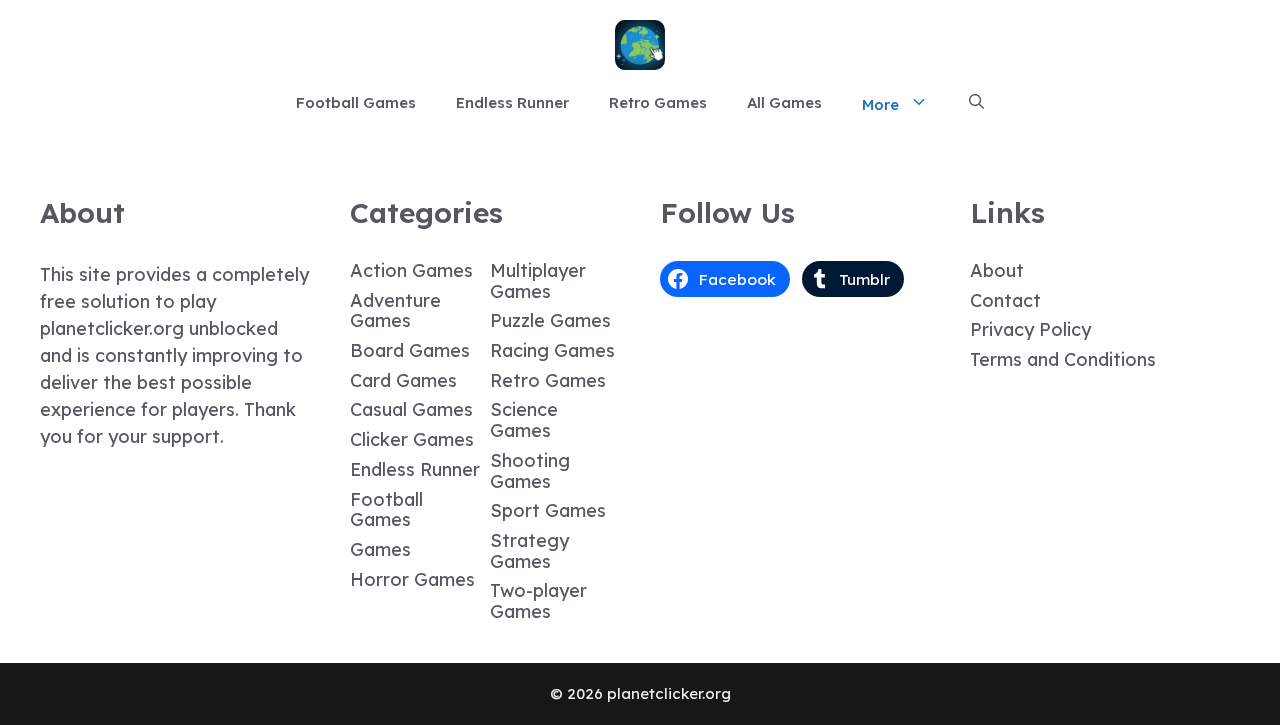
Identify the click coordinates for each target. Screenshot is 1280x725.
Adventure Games (395, 311)
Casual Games (411, 409)
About (997, 270)
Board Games (410, 350)
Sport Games (548, 510)
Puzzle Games (550, 320)
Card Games (403, 380)
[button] (976, 103)
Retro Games (658, 102)
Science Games (524, 420)
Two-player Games (538, 601)
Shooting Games (530, 471)
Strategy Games (529, 551)
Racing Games (552, 350)
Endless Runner (512, 102)
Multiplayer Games (538, 281)
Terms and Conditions (1063, 359)
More (880, 104)
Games (380, 549)
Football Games (356, 102)
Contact (1005, 300)
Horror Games (412, 579)
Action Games (411, 270)
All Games (784, 102)
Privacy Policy (1030, 329)
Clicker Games (412, 439)
